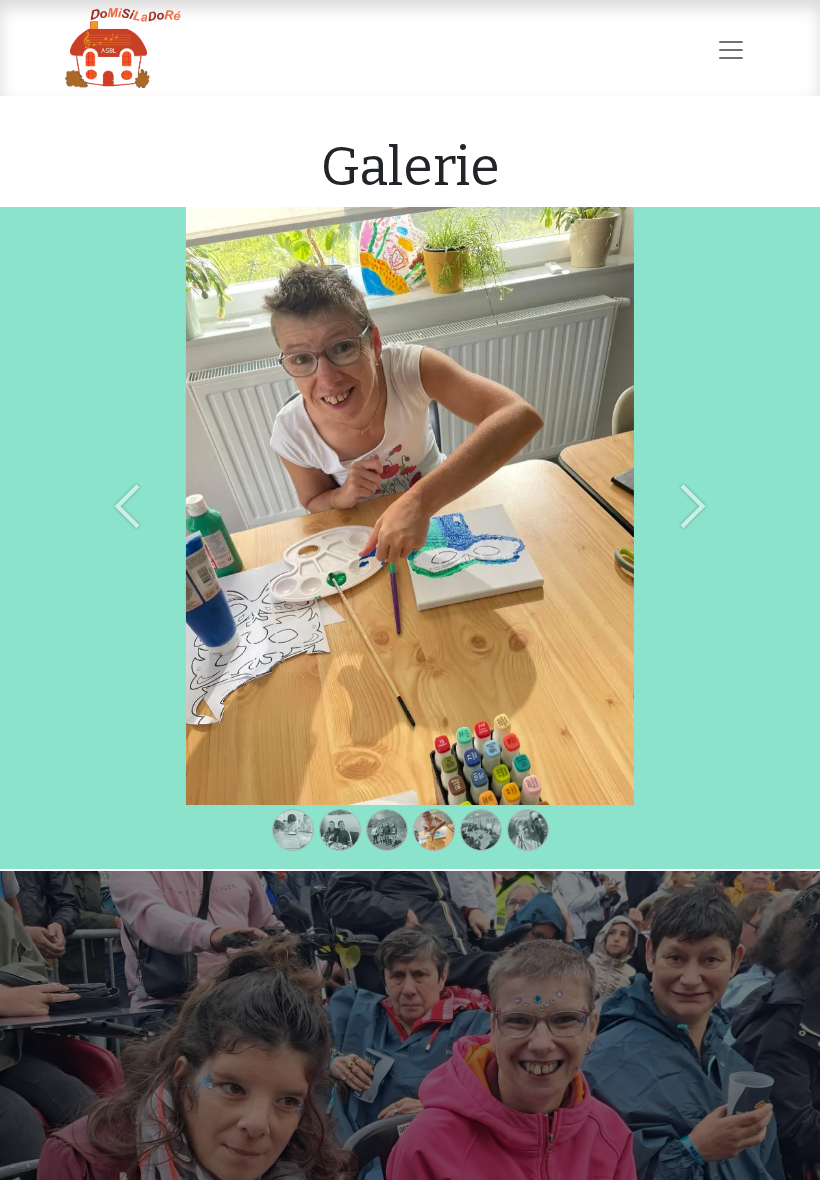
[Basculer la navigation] (731, 47)
